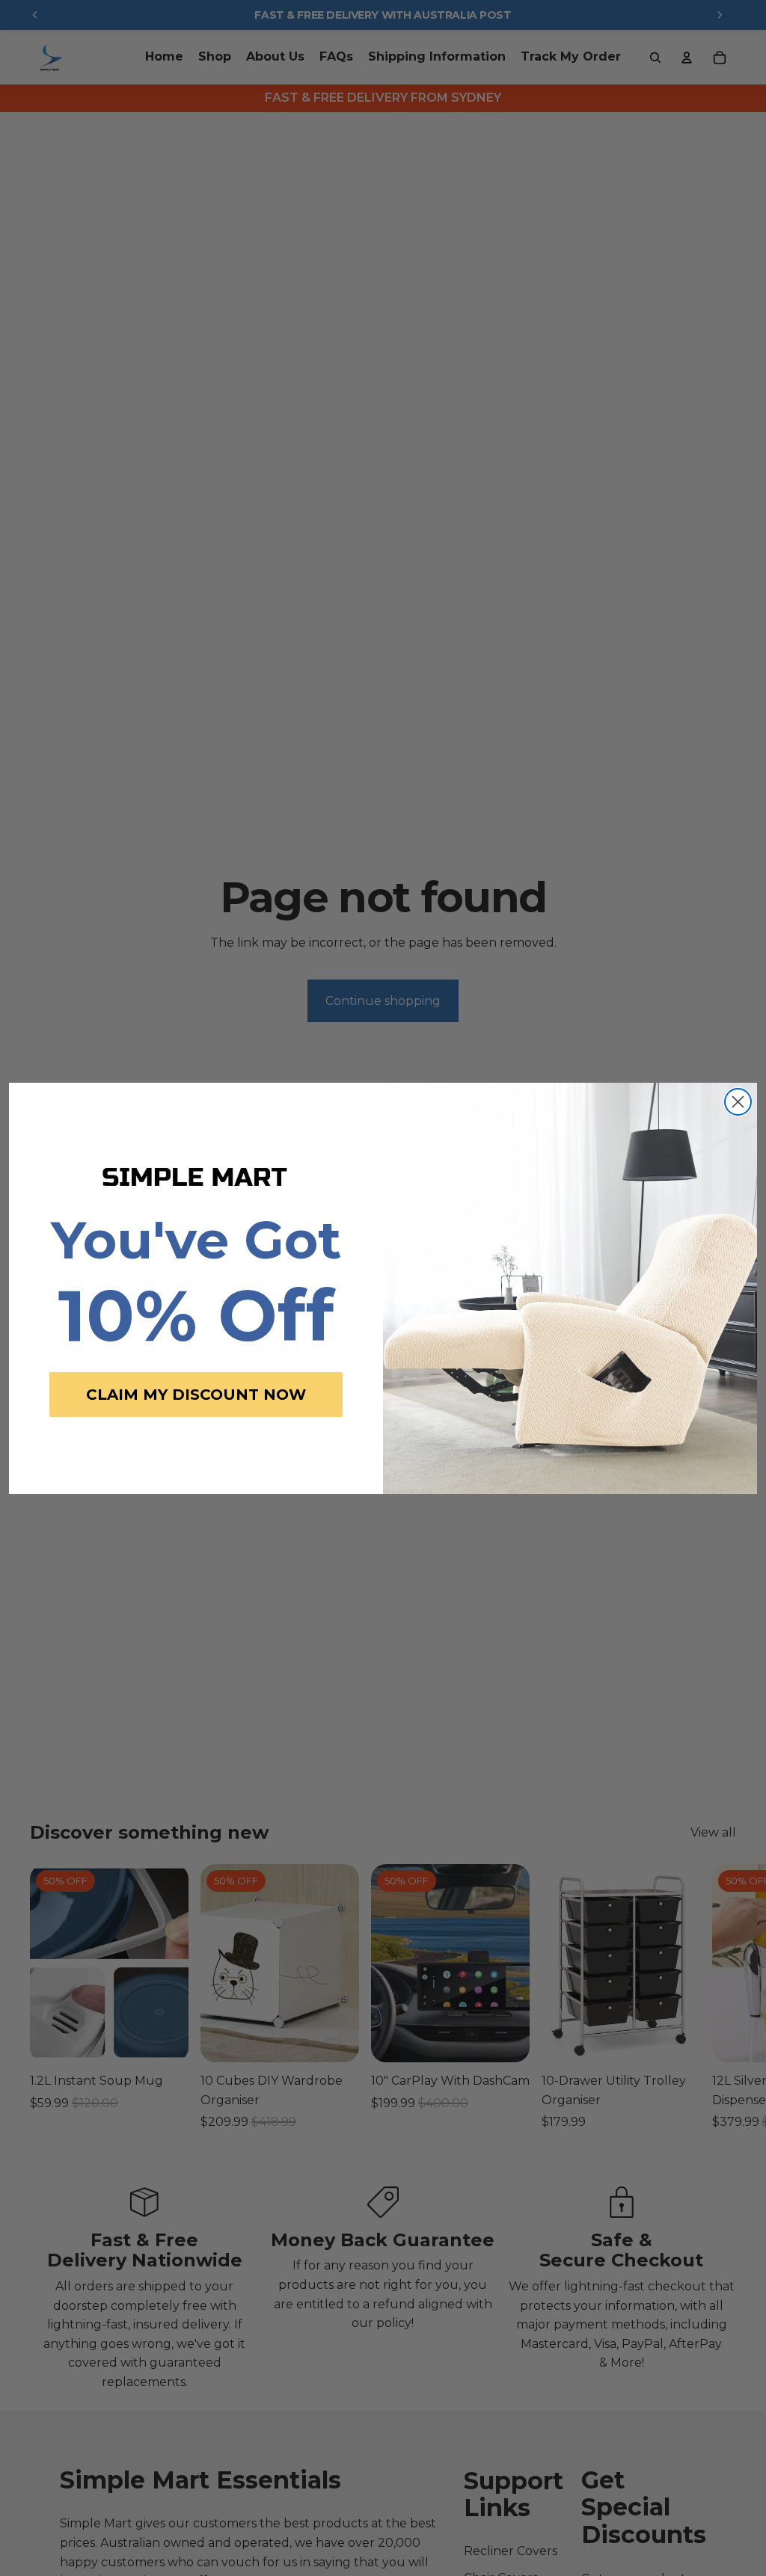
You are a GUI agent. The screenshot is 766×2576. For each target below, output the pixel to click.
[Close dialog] (738, 1102)
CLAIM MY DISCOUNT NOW (196, 1395)
